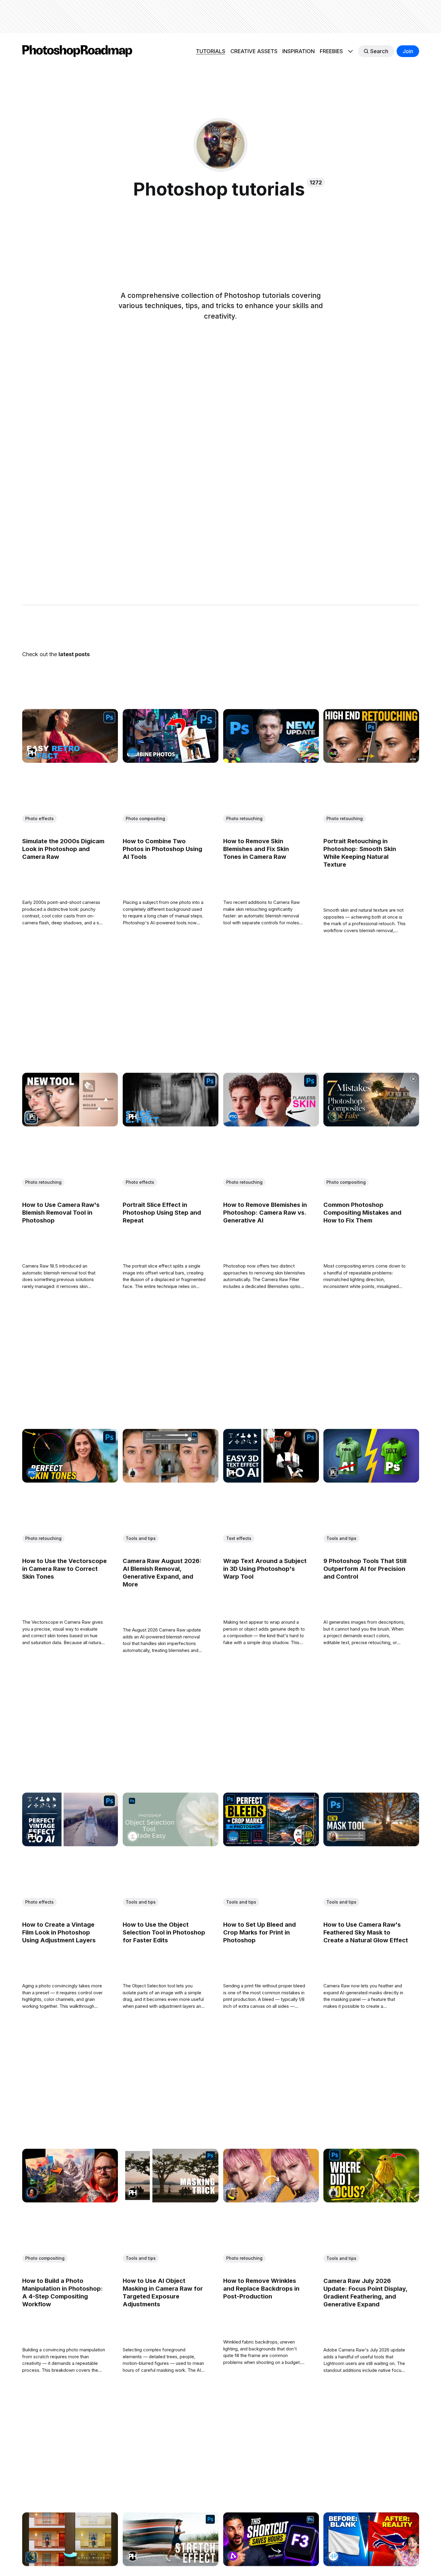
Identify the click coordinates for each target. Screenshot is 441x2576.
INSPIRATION (298, 51)
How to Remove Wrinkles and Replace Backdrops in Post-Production (261, 2288)
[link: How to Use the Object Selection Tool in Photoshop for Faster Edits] (170, 1844)
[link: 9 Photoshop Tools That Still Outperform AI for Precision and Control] (371, 1480)
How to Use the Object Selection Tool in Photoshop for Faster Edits (164, 1932)
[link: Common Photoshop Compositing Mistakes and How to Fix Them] (371, 1124)
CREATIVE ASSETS (254, 51)
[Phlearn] (32, 753)
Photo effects (39, 818)
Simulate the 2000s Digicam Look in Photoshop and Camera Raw (63, 849)
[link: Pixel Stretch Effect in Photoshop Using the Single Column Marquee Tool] (170, 2564)
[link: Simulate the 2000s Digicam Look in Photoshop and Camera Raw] (70, 761)
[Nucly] (333, 1117)
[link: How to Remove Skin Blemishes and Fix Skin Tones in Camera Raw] (271, 761)
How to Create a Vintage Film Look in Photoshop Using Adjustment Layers (59, 1932)
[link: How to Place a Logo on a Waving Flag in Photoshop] (371, 2564)
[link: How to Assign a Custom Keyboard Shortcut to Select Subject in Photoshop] (271, 2564)
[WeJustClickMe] (233, 2556)
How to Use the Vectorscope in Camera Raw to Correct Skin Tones (64, 1568)
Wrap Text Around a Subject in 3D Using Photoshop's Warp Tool (265, 1568)
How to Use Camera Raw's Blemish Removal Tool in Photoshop (61, 1213)
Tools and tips (140, 1538)
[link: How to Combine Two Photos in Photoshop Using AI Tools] (170, 761)
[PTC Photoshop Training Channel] (233, 1117)
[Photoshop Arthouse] (333, 753)
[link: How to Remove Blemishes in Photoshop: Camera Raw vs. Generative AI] (271, 1124)
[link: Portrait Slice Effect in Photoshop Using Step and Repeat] (170, 1124)
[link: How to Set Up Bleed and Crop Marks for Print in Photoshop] (271, 1844)
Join (408, 51)
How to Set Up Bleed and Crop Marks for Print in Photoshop (259, 1932)
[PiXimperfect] (32, 1117)
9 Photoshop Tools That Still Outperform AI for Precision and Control (365, 1568)
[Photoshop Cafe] (132, 753)
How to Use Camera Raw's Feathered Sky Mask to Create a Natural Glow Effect (366, 1932)
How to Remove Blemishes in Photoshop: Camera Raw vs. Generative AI (265, 1213)
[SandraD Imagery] (132, 1836)
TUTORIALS (211, 51)
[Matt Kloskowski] (132, 1473)
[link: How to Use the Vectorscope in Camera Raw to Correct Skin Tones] (70, 1480)
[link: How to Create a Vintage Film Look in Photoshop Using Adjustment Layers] (70, 1844)
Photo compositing (145, 818)
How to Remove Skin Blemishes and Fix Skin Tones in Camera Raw (256, 849)
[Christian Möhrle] (333, 1836)
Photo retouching (244, 818)
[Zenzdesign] (233, 753)
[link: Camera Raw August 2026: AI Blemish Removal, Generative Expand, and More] (170, 1480)
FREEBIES (331, 51)
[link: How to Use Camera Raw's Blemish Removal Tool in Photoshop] (70, 1124)
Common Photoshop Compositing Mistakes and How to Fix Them (362, 1213)
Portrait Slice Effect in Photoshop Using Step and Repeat (162, 1213)
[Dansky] (32, 2193)
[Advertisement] (220, 17)
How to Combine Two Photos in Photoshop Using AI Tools (162, 849)
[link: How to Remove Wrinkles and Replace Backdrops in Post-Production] (271, 2200)
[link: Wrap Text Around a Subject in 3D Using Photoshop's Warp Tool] (271, 1480)
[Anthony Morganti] (333, 2556)
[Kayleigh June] (233, 2193)
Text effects (238, 1538)
